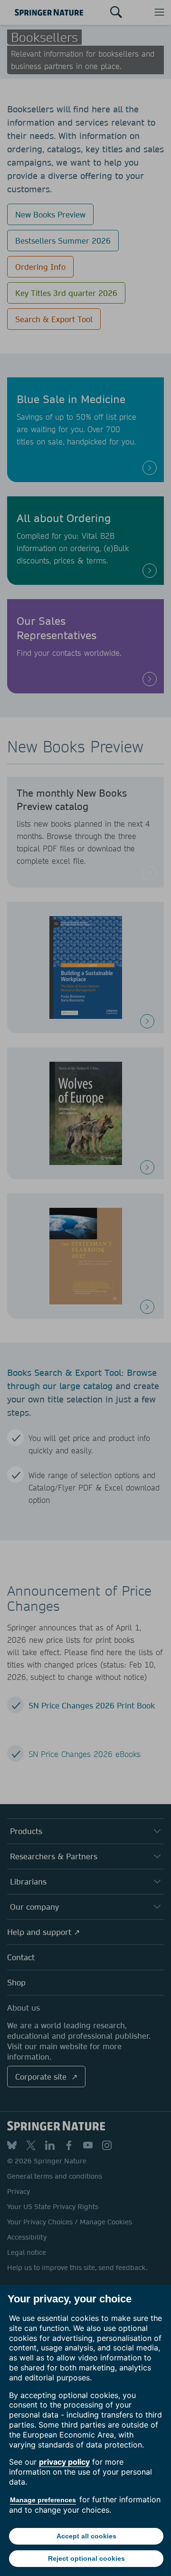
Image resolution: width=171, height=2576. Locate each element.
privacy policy (64, 2462)
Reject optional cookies (86, 2558)
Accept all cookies (86, 2536)
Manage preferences (43, 2500)
